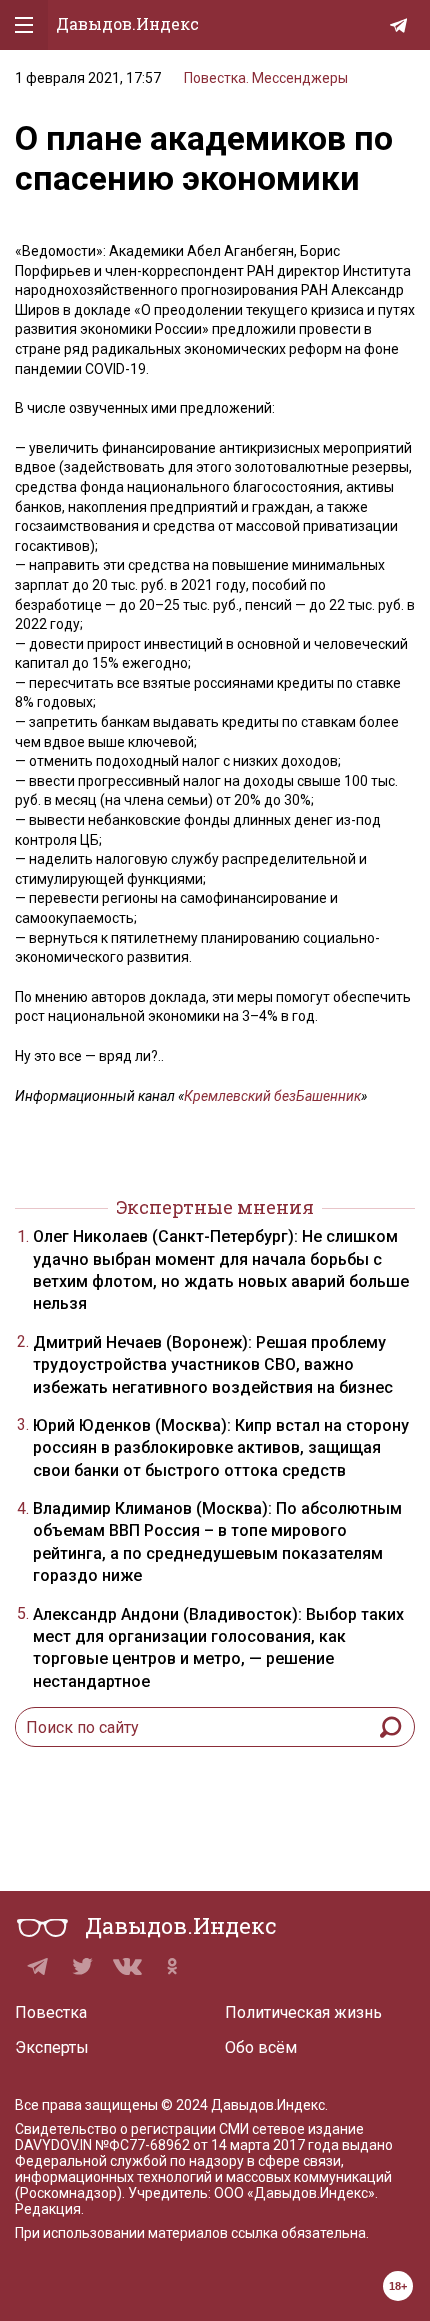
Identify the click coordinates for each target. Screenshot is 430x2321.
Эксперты (52, 2047)
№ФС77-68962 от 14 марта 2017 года (217, 2145)
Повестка (51, 2012)
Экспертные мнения (215, 1207)
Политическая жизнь (303, 2012)
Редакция (48, 2209)
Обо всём (261, 2047)
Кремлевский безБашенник (272, 1096)
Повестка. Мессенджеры (266, 78)
